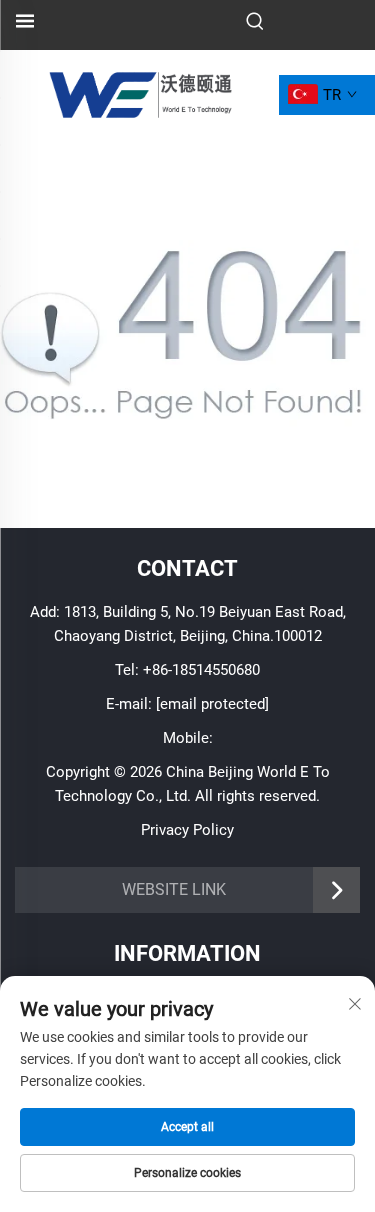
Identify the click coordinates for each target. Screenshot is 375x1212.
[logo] (139, 93)
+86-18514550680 (201, 670)
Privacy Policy (187, 830)
